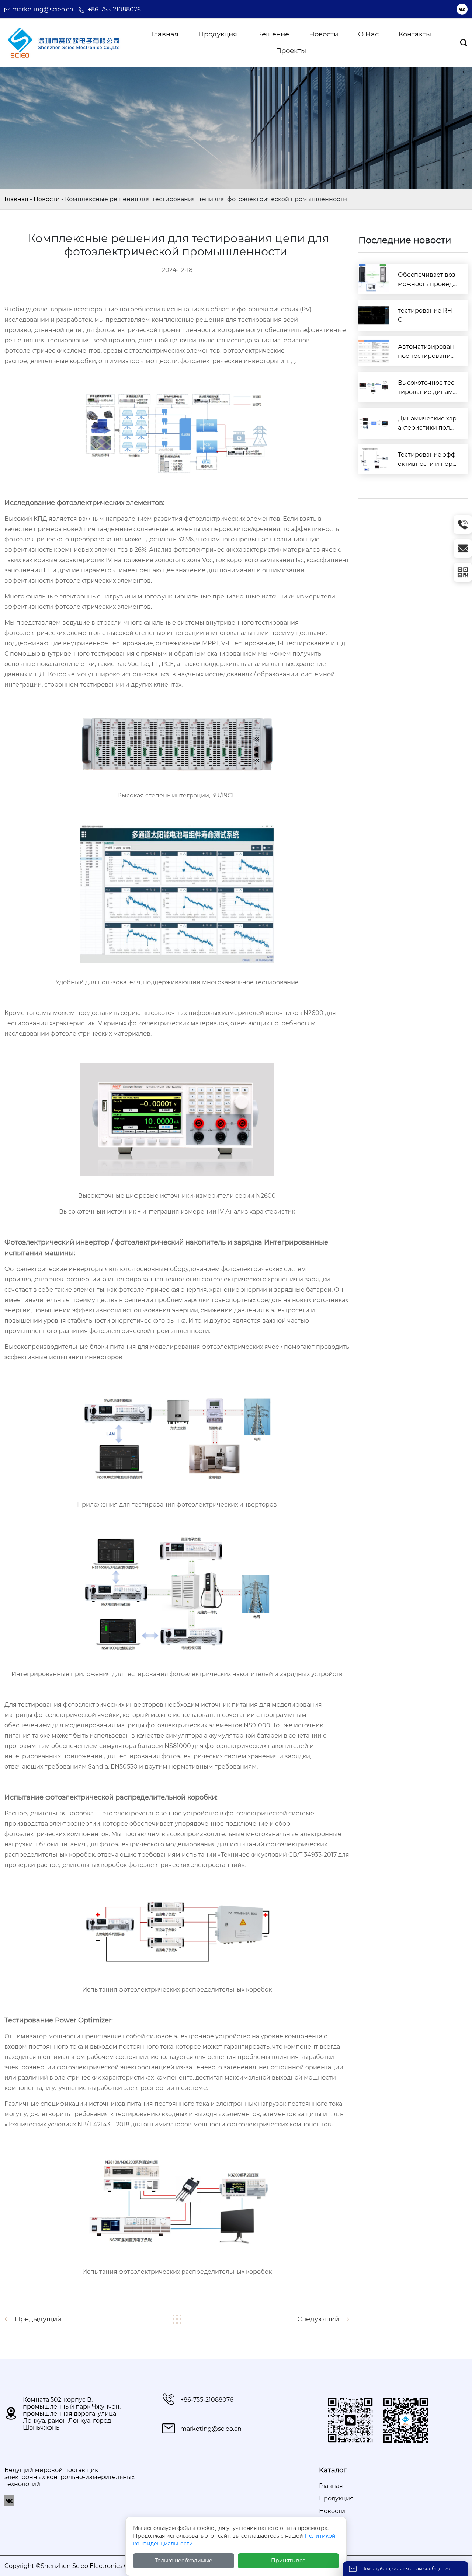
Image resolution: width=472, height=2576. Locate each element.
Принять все (288, 2561)
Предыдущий (38, 2319)
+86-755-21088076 (114, 9)
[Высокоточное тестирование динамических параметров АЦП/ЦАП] (374, 387)
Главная (16, 199)
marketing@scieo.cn (43, 9)
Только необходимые (184, 2561)
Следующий (318, 2319)
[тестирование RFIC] (374, 315)
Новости (47, 199)
